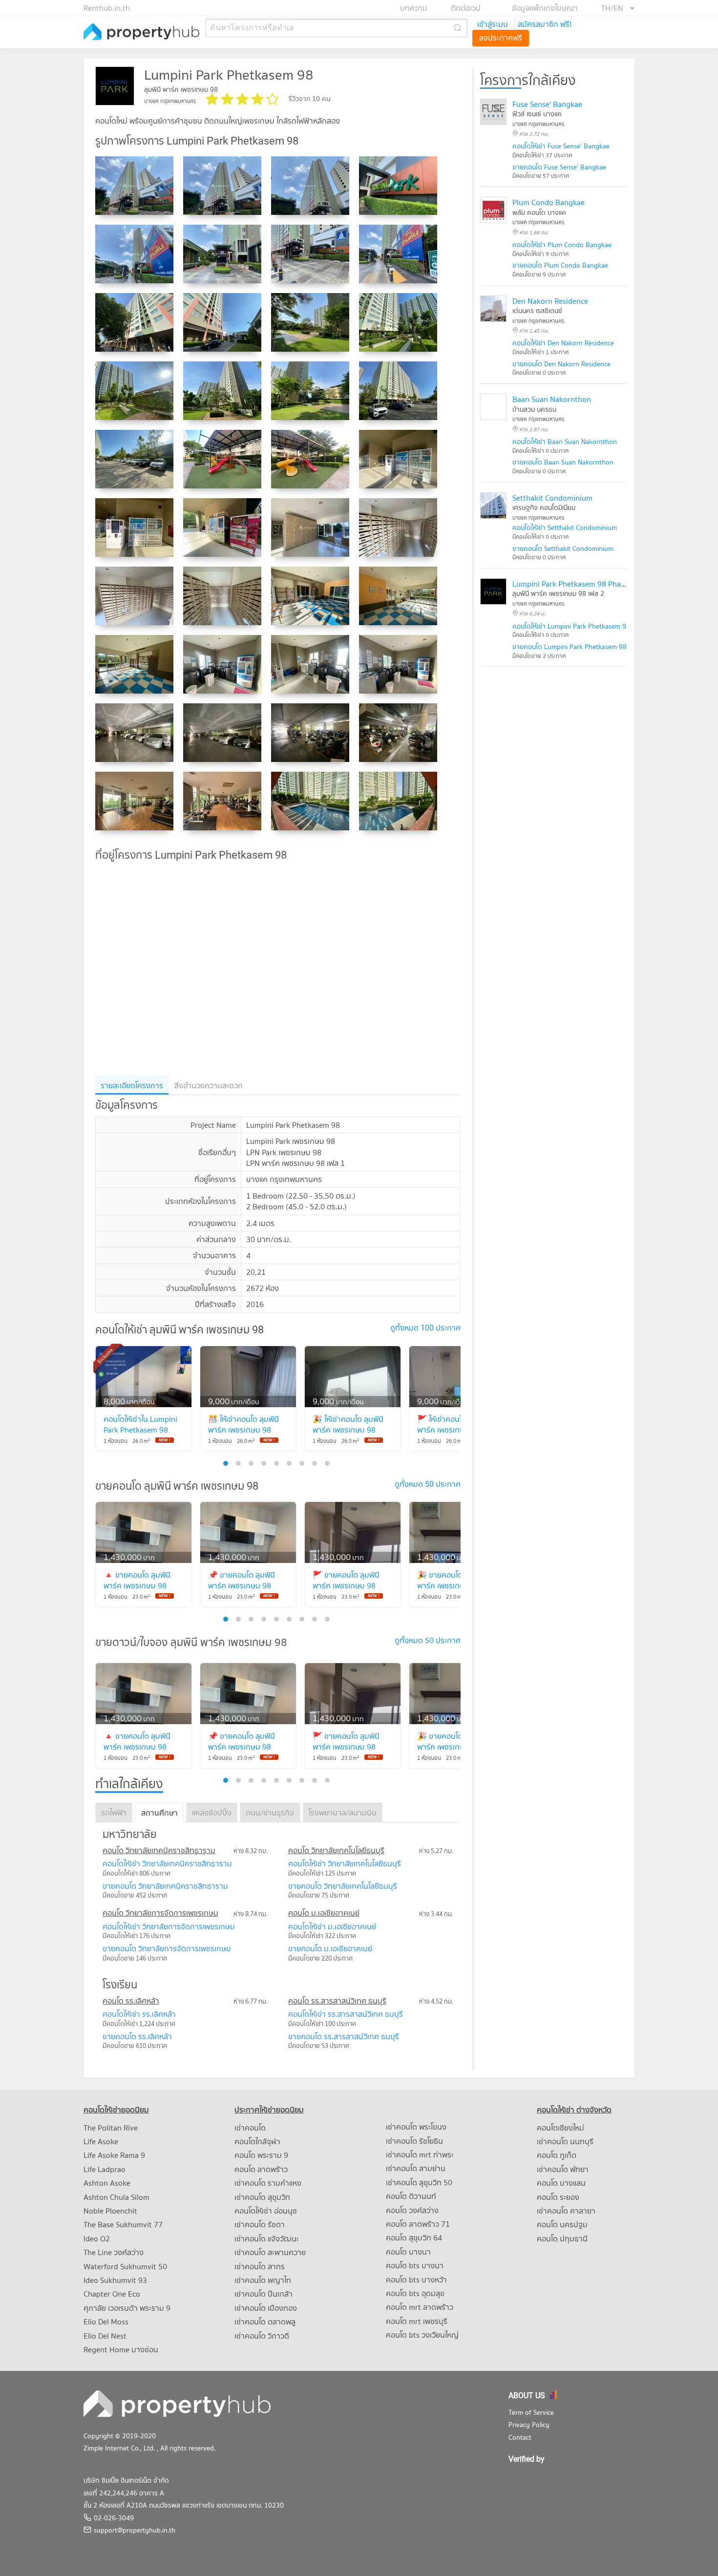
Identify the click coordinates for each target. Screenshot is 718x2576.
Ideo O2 (97, 2238)
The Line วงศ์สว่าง (114, 2252)
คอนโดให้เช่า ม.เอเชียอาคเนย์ (332, 1926)
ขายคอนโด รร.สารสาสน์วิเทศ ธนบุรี (344, 2036)
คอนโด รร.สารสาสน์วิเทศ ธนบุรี (337, 2001)
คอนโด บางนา (408, 2252)
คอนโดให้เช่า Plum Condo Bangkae (562, 245)
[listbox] (618, 8)
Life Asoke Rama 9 (114, 2155)
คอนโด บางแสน (561, 2183)
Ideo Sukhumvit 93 (115, 2280)
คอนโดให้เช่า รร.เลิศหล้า (139, 2014)
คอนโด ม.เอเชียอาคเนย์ (324, 1913)
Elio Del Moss (106, 2322)
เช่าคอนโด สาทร (260, 2266)
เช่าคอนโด (250, 2128)
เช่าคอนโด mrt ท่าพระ (420, 2154)
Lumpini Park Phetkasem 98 (229, 74)
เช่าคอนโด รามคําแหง (268, 2183)
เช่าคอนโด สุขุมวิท (262, 2197)
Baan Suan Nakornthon (552, 399)
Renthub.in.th (107, 8)
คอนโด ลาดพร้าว (261, 2169)
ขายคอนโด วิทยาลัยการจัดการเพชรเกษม (167, 1948)
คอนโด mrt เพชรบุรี (417, 2321)
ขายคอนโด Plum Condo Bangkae (560, 265)
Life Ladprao (105, 2169)
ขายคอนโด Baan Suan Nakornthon (563, 462)
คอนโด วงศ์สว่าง (412, 2210)
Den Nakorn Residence (550, 301)
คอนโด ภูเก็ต (557, 2155)
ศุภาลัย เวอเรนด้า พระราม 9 (127, 2308)
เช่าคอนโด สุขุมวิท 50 (419, 2182)
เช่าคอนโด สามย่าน (416, 2168)
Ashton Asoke (107, 2183)
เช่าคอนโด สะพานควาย (270, 2252)
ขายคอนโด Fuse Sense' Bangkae (559, 167)
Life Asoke (101, 2141)
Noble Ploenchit (110, 2211)
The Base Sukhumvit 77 (123, 2224)
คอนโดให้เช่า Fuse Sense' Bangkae (561, 146)
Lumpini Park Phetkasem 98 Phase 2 (573, 584)
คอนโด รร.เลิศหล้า (131, 2001)
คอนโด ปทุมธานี (562, 2238)
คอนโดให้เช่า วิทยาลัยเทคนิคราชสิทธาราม (167, 1863)
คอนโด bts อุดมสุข (415, 2293)
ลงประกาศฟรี (501, 38)
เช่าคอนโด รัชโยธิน (414, 2141)
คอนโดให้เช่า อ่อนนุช (266, 2211)
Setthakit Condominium (552, 498)
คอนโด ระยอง (558, 2197)
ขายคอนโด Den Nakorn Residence (561, 364)
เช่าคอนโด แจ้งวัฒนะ (267, 2238)
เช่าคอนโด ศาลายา (566, 2211)
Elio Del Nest (105, 2336)
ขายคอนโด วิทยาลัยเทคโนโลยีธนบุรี (343, 1886)
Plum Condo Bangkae (549, 202)
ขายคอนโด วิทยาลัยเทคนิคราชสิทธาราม (165, 1886)
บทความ (414, 8)
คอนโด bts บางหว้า (416, 2280)
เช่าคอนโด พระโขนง (416, 2127)
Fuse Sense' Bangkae (547, 104)
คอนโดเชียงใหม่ (560, 2128)
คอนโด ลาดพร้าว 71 (418, 2224)
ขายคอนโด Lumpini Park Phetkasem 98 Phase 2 (582, 647)
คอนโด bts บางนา (415, 2265)
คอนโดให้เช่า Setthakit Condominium (565, 528)
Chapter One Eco (112, 2294)
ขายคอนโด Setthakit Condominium (563, 549)
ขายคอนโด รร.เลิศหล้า (137, 2036)
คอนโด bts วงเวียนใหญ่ (422, 2335)
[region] (278, 968)
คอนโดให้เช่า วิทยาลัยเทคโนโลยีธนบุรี (345, 1863)
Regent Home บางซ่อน (121, 2349)
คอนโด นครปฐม (562, 2224)
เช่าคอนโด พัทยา (563, 2169)
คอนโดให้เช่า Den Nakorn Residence (563, 343)
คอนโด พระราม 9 (261, 2155)
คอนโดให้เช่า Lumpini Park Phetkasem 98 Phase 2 (584, 626)
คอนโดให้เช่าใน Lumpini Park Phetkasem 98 (140, 1424)
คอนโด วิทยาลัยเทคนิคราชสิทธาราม (159, 1850)
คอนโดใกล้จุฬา (257, 2141)
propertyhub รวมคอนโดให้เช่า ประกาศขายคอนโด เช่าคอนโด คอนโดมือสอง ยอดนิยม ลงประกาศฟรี (142, 32)
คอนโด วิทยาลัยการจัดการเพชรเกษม (160, 1913)
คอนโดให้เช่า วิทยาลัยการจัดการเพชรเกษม (169, 1926)
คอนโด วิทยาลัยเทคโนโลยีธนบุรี (336, 1850)
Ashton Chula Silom (116, 2197)
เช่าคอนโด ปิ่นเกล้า (264, 2294)
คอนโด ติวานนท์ (411, 2196)
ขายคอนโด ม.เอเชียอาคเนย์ (330, 1948)
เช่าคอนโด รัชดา (260, 2224)
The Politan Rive (111, 2128)
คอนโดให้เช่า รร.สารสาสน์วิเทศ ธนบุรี (346, 2014)
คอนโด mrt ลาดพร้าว (420, 2307)
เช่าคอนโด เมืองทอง (266, 2308)
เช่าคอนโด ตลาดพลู (265, 2322)
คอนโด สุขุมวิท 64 (414, 2238)
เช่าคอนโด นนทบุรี (565, 2141)
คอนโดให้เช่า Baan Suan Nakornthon (565, 442)
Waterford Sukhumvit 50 (125, 2266)
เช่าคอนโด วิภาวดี (262, 2336)
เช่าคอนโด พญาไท (263, 2280)
